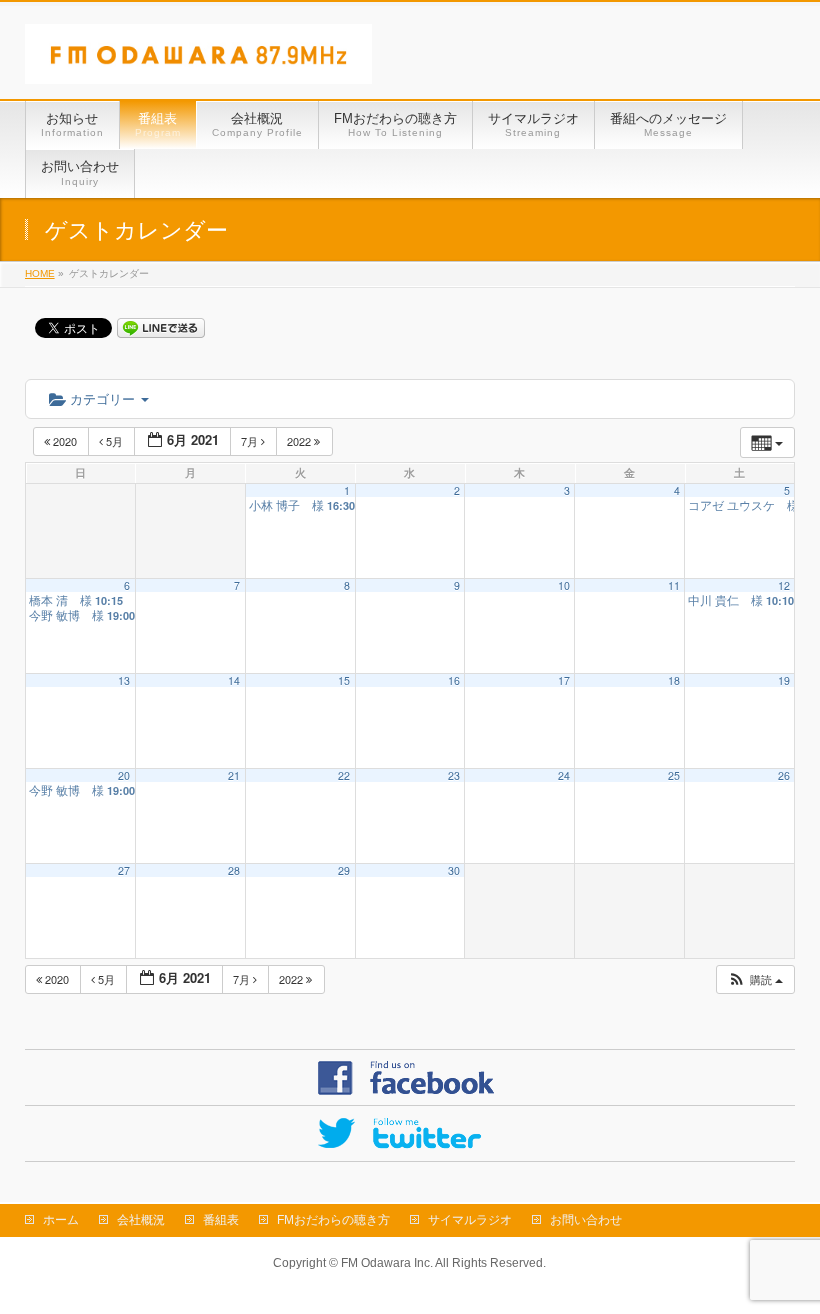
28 (234, 870)
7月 (251, 441)
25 (674, 775)
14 (234, 680)
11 (674, 585)
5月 (114, 441)
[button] (755, 979)
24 (564, 775)
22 (344, 775)
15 (344, 680)
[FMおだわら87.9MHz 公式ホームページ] (198, 61)
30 (454, 870)
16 (454, 680)
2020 (65, 441)
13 (124, 680)
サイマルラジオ (470, 1220)
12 (784, 585)
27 (124, 870)
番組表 (221, 1220)
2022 (300, 441)
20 (124, 775)
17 (564, 680)
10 (564, 585)
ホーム (61, 1220)
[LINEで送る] (161, 327)
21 (234, 775)
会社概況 (141, 1220)
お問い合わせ (586, 1220)
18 (674, 680)
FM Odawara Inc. (387, 1263)
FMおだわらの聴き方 (333, 1220)
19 (784, 680)
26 (784, 775)
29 (344, 870)
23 (454, 775)
